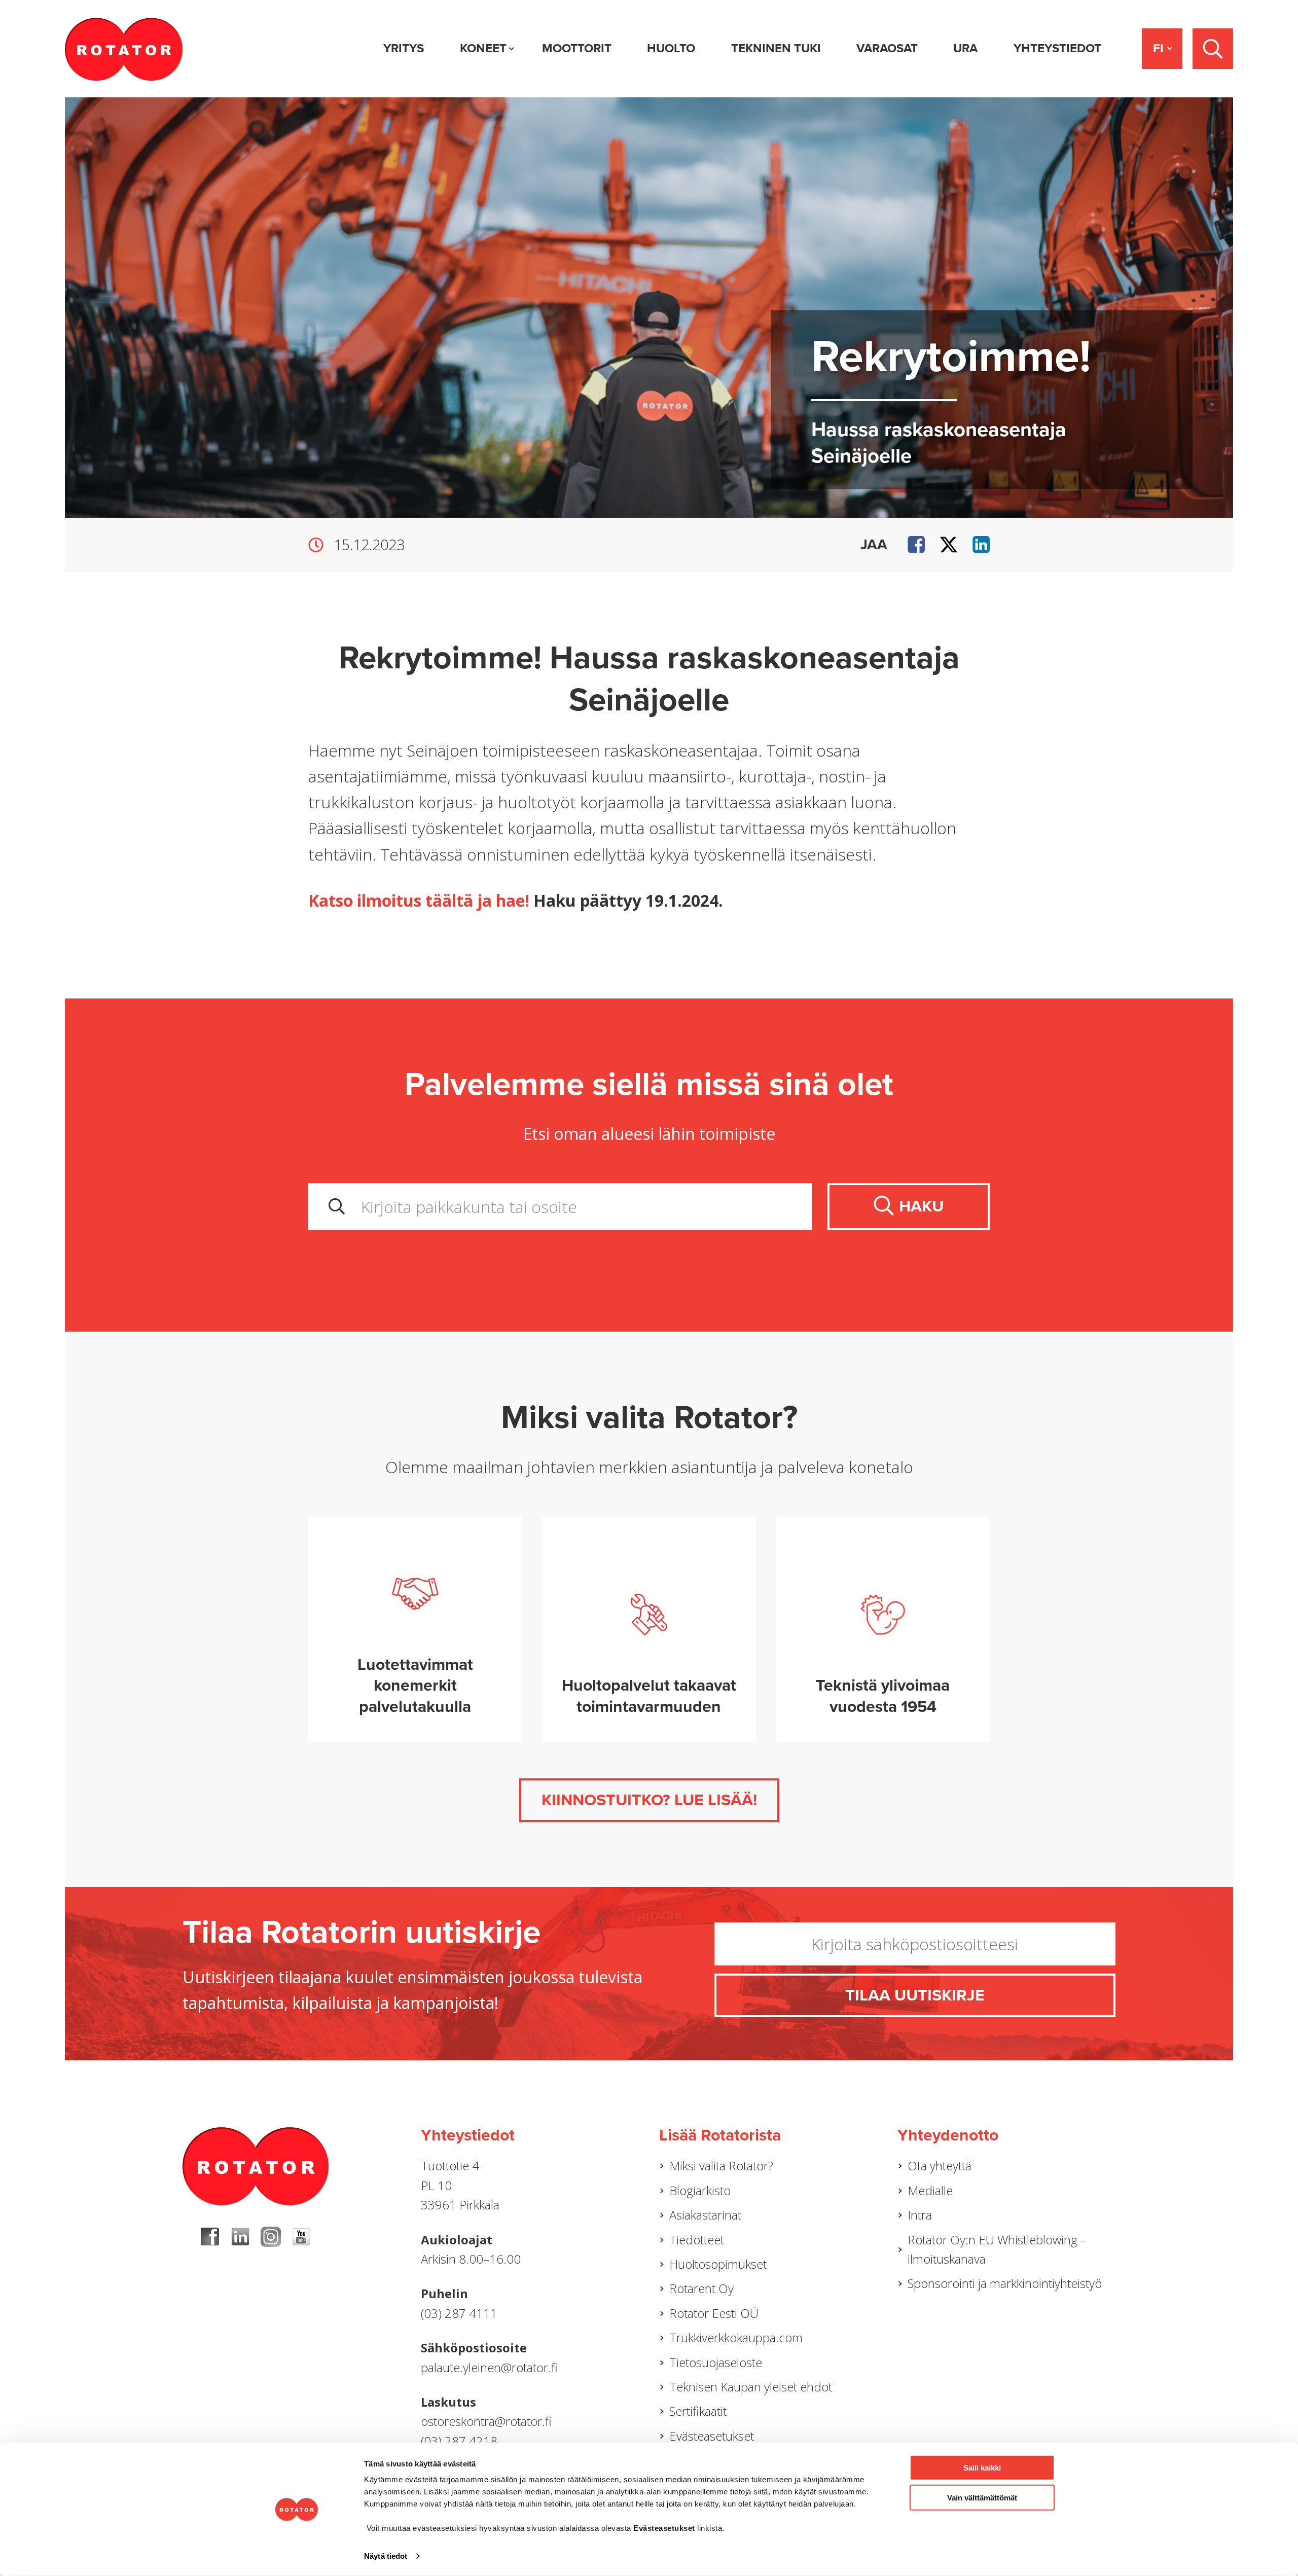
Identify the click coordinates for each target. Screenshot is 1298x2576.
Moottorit (577, 48)
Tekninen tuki (776, 48)
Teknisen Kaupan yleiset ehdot (751, 2387)
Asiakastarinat (705, 2215)
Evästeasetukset (712, 2436)
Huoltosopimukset (718, 2264)
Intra (920, 2215)
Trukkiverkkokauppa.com (736, 2337)
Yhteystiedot (1057, 48)
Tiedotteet (697, 2240)
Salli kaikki (982, 2468)
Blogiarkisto (700, 2190)
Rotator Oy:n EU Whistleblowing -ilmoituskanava (996, 2249)
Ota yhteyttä (940, 2166)
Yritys (404, 48)
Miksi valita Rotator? (721, 2166)
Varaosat (887, 48)
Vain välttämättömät (982, 2497)
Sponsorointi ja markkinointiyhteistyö (1005, 2283)
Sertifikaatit (698, 2411)
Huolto (671, 48)
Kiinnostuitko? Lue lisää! (649, 1800)
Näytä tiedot (386, 2556)
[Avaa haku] (1213, 49)
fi (1158, 48)
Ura (965, 48)
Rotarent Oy (701, 2288)
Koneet (483, 48)
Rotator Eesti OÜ (714, 2313)
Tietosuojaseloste (716, 2362)
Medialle (930, 2190)
